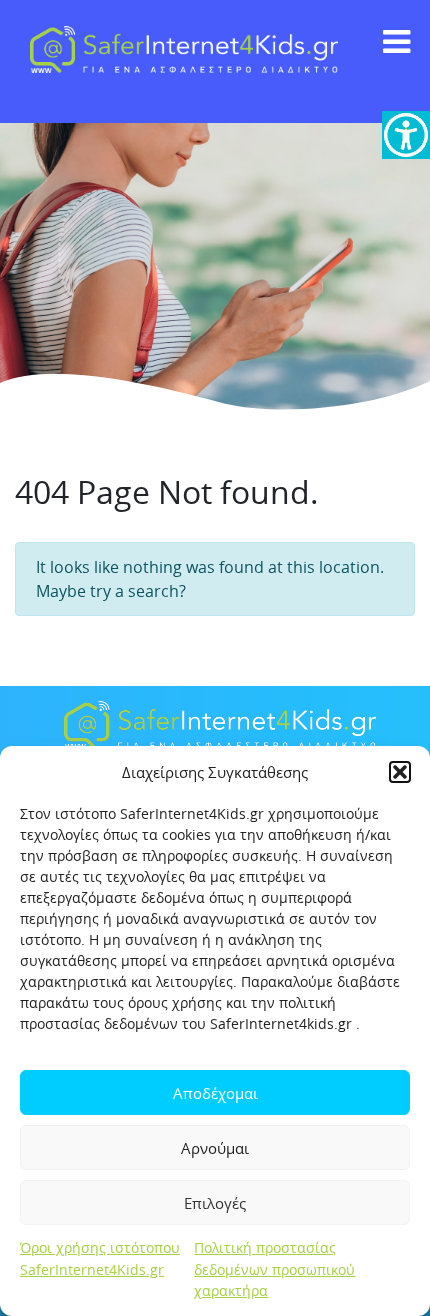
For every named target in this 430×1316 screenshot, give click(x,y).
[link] (406, 135)
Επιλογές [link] (215, 1203)
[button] (400, 772)
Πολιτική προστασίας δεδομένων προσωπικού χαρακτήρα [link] (274, 1269)
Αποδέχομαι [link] (215, 1093)
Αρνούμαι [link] (215, 1148)
